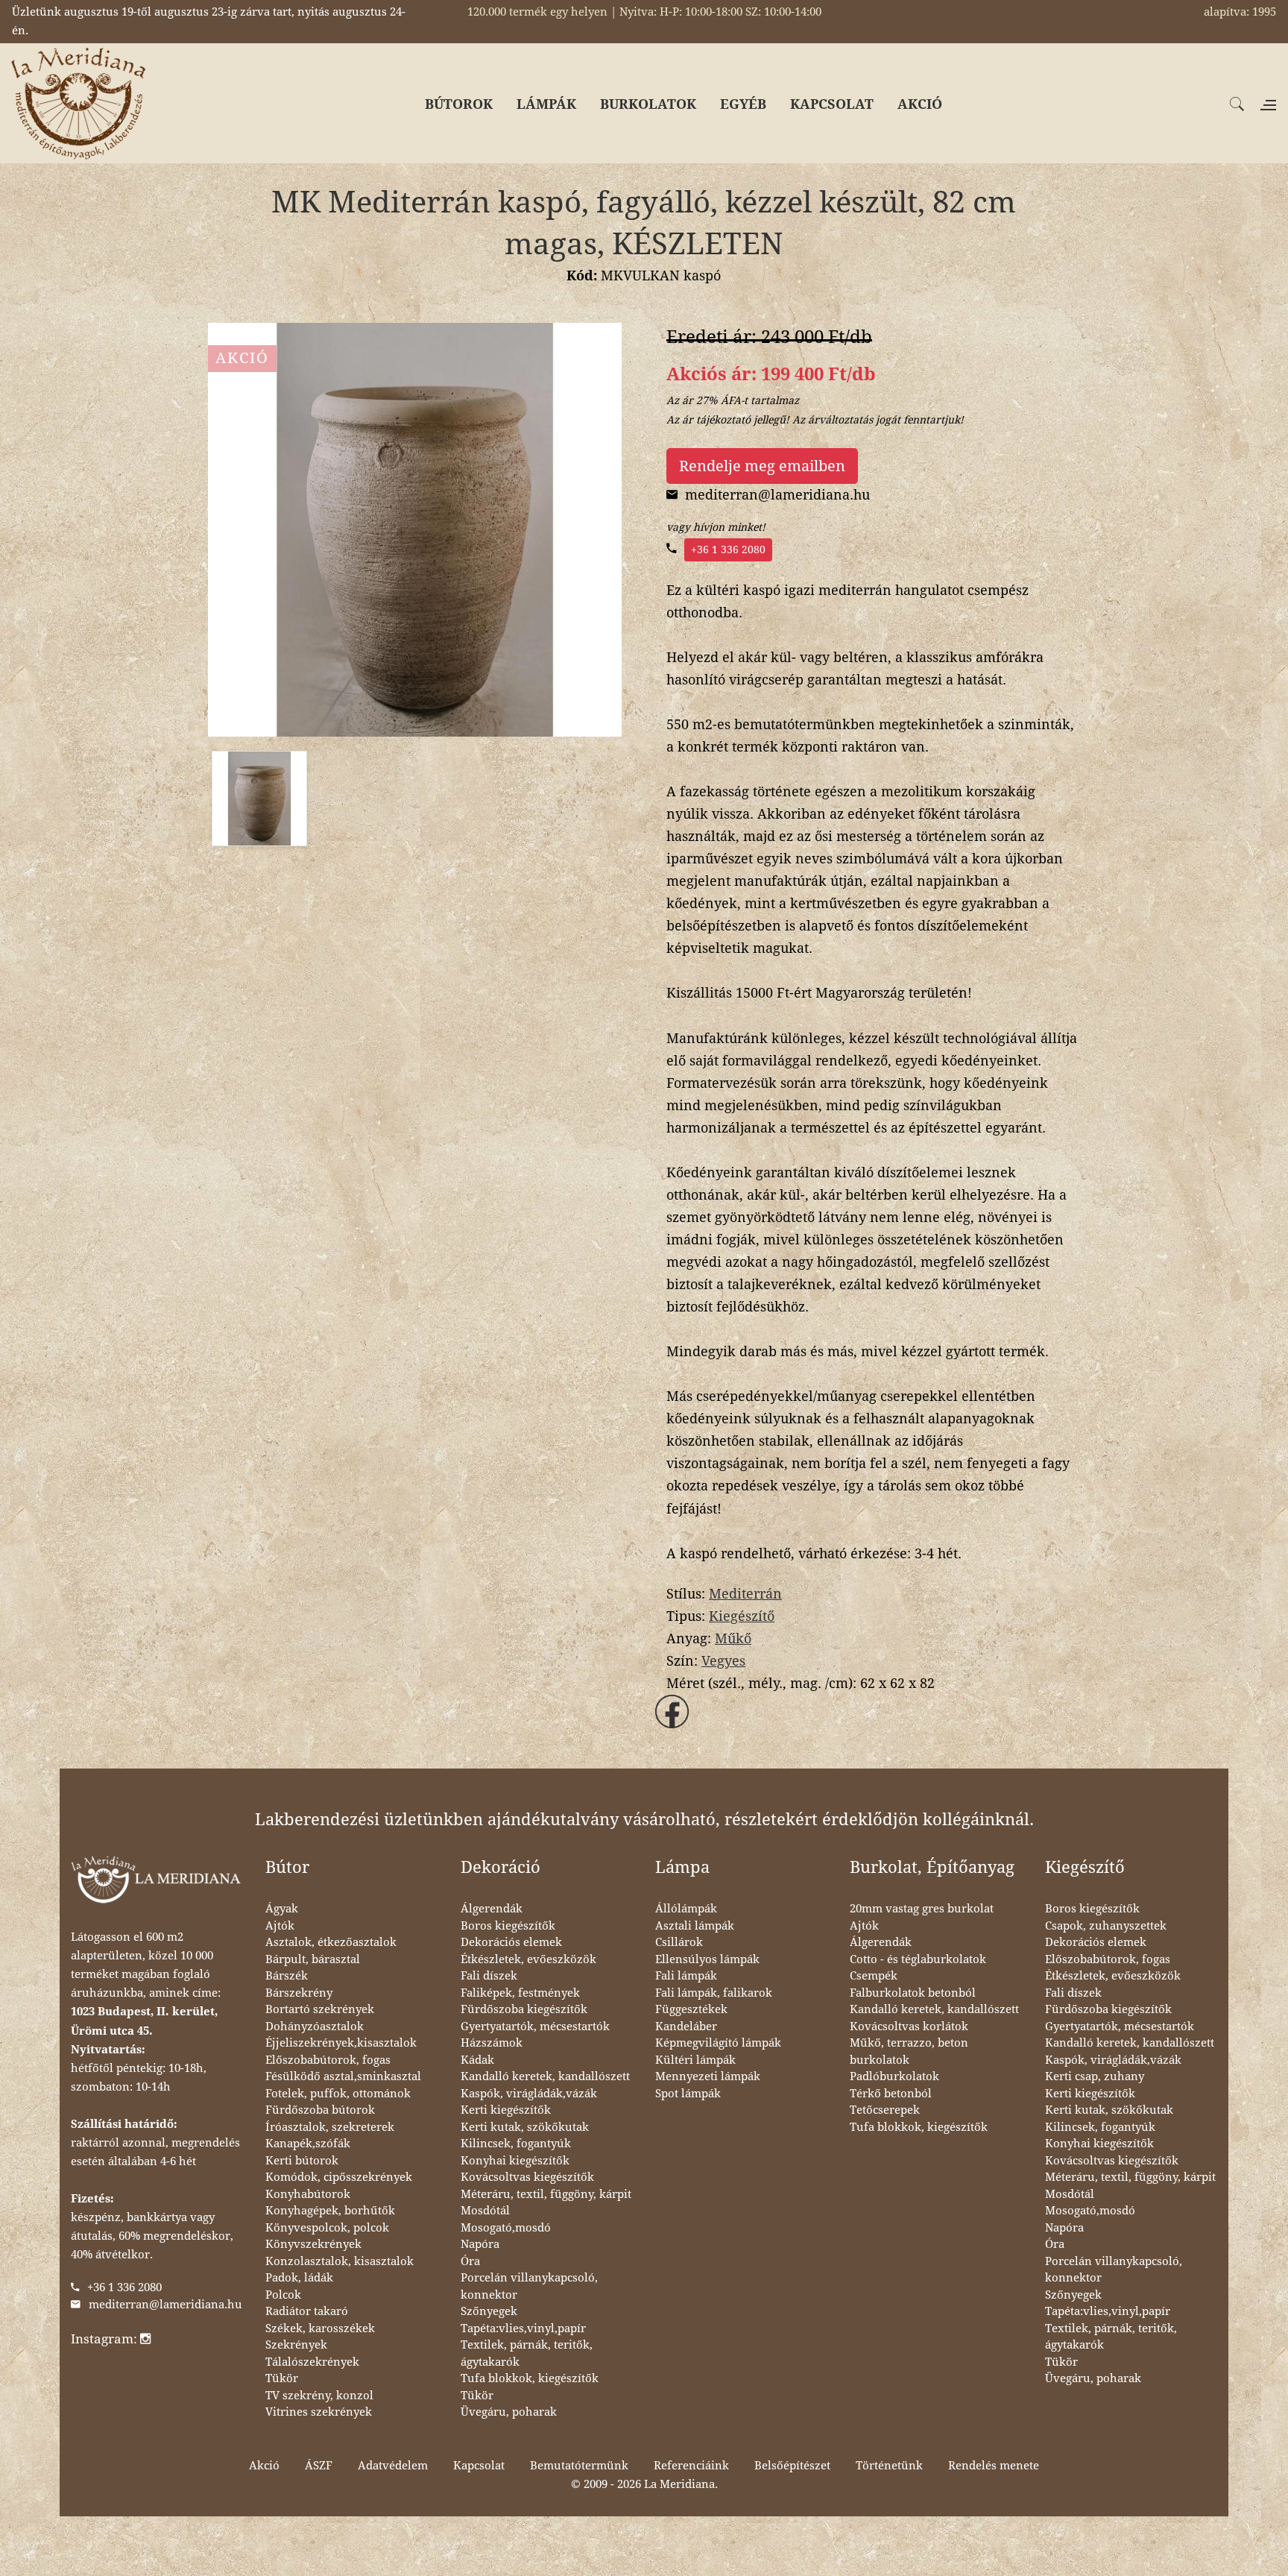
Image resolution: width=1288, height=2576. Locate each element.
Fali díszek (489, 1976)
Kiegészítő (742, 1616)
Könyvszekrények (313, 2244)
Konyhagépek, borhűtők (330, 2211)
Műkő (733, 1638)
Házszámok (492, 2043)
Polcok (283, 2295)
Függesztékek (691, 2009)
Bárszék (287, 1976)
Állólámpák (686, 1909)
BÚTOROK (459, 104)
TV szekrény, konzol (319, 2396)
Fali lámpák (686, 1976)
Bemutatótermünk (579, 2466)
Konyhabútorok (308, 2194)
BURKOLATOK (648, 104)
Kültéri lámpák (695, 2060)
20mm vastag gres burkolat (922, 1909)
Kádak (477, 2060)
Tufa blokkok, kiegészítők (530, 2378)
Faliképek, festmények (520, 1993)
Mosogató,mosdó (506, 2228)
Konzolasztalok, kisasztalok (340, 2261)
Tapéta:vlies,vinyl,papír (523, 2328)
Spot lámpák (688, 2094)
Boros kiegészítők (508, 1926)
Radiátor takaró (307, 2311)
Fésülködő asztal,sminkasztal (343, 2076)
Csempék (874, 1976)
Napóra (480, 2244)
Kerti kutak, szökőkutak (525, 2127)
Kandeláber (686, 2027)
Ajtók (280, 1926)
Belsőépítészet (792, 2466)
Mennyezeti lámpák (708, 2076)
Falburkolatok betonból (913, 1993)
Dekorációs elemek (511, 1942)
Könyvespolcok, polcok (327, 2228)
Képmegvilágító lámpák (718, 2043)
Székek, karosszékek (320, 2328)
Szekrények (296, 2345)
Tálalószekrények (312, 2362)
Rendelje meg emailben (762, 466)
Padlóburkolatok (894, 2076)
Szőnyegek (489, 2311)
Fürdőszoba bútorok (320, 2110)
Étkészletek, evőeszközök (528, 1959)
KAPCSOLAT (832, 104)
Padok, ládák (299, 2278)
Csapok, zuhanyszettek (1106, 1926)
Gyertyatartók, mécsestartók (535, 2027)
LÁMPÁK (546, 104)
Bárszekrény (299, 1993)
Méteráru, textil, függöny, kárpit (546, 2194)
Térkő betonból (891, 2094)
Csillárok (679, 1942)
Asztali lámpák (695, 1926)
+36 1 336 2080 (728, 549)
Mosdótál (485, 2211)
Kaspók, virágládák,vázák (529, 2094)
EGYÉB (743, 104)
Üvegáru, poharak (509, 2412)
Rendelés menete (994, 2466)
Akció (264, 2466)
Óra (470, 2261)
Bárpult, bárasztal (313, 1959)
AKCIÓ (920, 104)
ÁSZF (319, 2466)
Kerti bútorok (302, 2161)
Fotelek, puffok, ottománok (338, 2094)
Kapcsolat (479, 2466)
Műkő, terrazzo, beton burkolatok (909, 2051)
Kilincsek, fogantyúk (516, 2144)
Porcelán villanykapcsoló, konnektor (529, 2286)
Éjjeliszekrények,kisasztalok (341, 2043)
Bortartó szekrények (320, 2009)
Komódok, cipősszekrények (339, 2177)
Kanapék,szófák (308, 2144)
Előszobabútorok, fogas (328, 2060)
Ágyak (282, 1909)
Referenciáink (691, 2466)
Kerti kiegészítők (506, 2110)
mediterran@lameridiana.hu (165, 2305)
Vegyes (723, 1661)
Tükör (282, 2378)
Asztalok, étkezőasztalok (331, 1942)
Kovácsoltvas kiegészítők (527, 2177)
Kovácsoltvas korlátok (909, 2027)
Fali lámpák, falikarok (714, 1993)
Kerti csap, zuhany (1095, 2076)
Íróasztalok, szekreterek (330, 2127)
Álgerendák (492, 1909)
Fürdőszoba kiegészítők (524, 2009)
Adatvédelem (393, 2466)
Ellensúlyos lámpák (707, 1959)
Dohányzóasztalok (315, 2027)
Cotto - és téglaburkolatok (918, 1959)
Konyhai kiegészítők (515, 2161)
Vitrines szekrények (319, 2412)
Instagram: (105, 2339)
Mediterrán (745, 1594)
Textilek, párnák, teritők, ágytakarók (527, 2353)
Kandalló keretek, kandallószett (545, 2076)
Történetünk (889, 2466)
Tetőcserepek (885, 2110)
